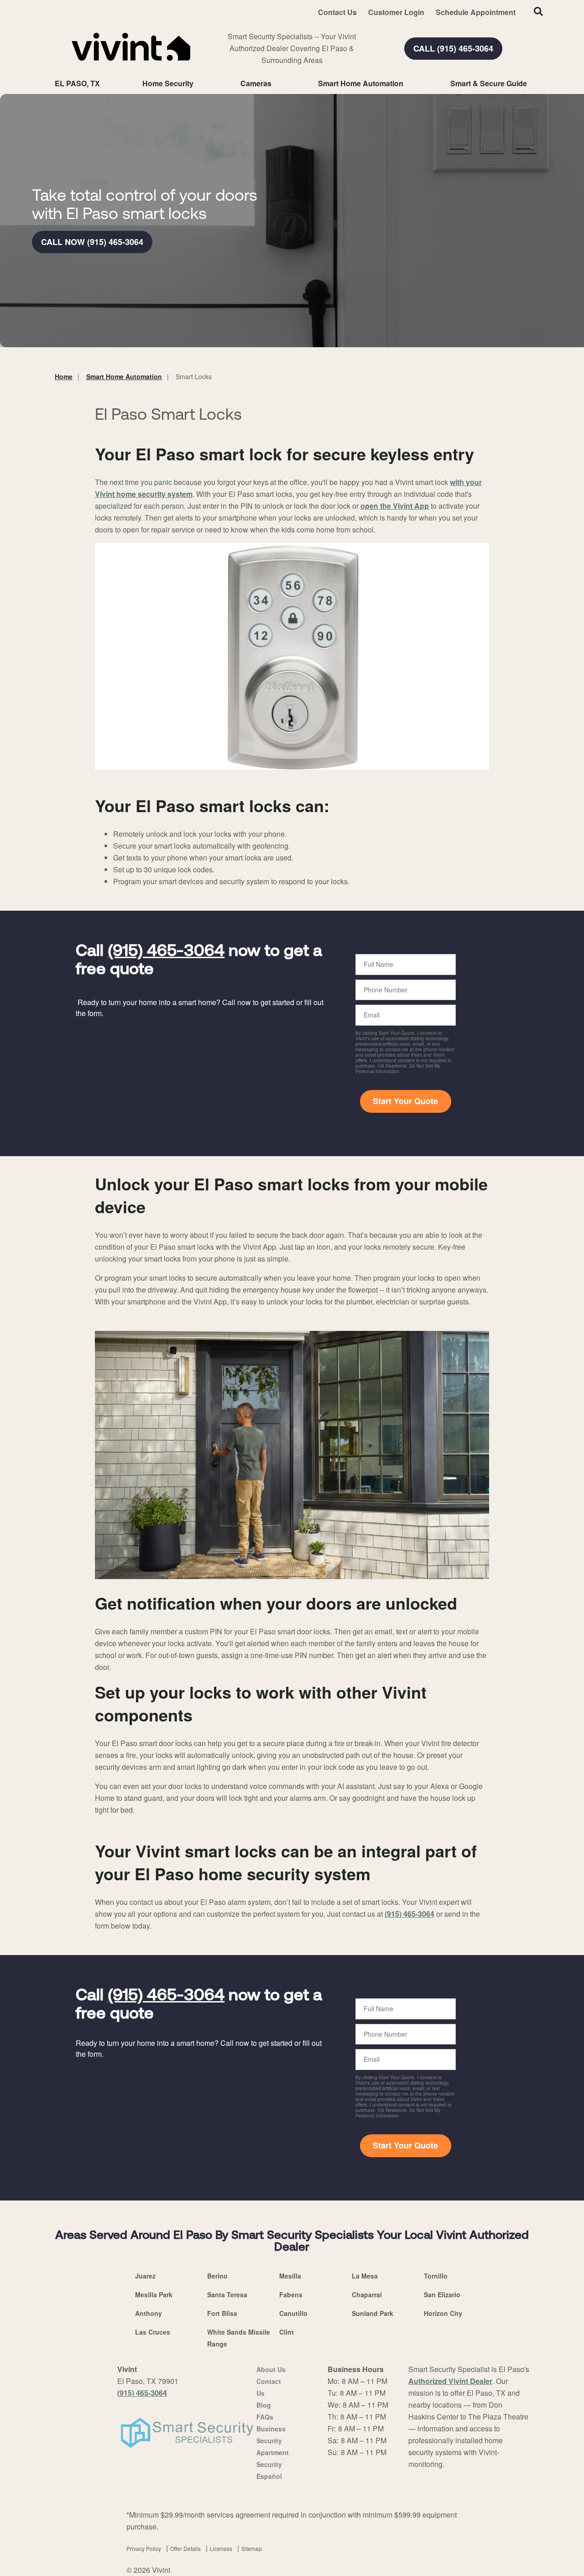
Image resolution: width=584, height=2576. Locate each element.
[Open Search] (538, 11)
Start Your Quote (405, 1101)
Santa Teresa (227, 2294)
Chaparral (367, 2294)
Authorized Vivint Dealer (450, 2381)
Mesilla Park (154, 2294)
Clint (287, 2332)
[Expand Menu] (198, 83)
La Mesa (365, 2276)
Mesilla (290, 2276)
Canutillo (293, 2313)
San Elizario (442, 2294)
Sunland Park (373, 2313)
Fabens (291, 2294)
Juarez (145, 2276)
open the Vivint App (395, 506)
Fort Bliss (222, 2313)
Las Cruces (153, 2332)
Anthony (149, 2313)
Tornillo (436, 2276)
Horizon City (443, 2313)
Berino (217, 2276)
